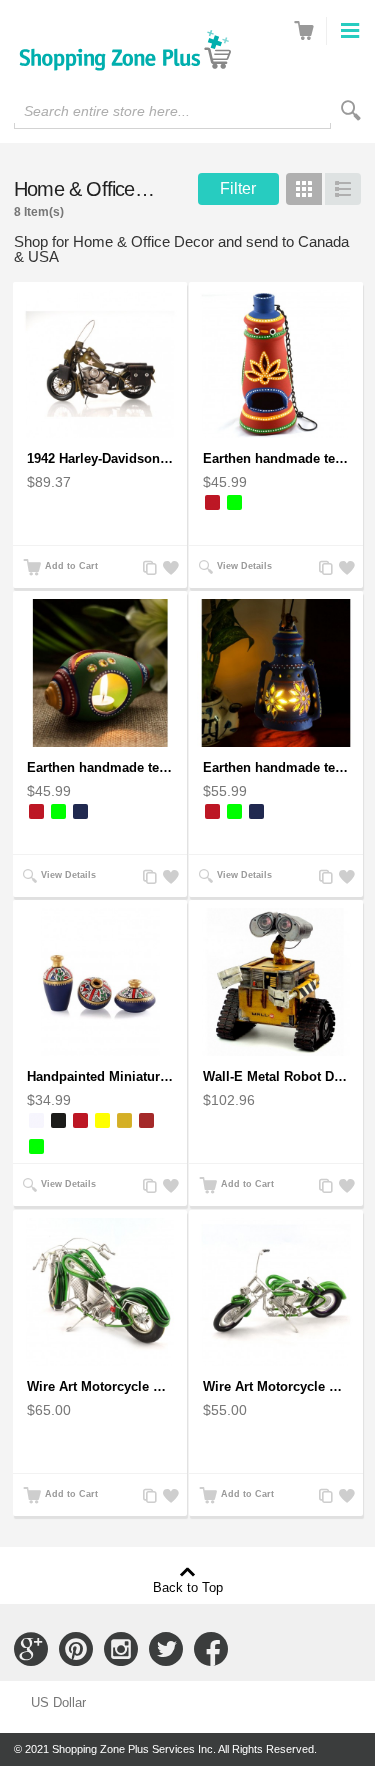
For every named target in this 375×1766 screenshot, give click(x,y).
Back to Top (188, 1587)
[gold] (124, 1120)
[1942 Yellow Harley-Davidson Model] (100, 364)
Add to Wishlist (168, 568)
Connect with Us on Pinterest (76, 1649)
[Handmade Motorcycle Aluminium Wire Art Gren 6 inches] (276, 1292)
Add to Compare (148, 568)
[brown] (146, 1120)
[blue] (80, 811)
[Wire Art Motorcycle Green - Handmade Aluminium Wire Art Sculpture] (100, 1292)
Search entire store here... (107, 111)
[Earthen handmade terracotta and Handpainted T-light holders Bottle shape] (276, 364)
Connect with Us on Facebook (211, 1649)
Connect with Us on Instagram (121, 1649)
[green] (234, 502)
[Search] (351, 110)
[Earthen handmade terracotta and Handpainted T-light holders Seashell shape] (100, 673)
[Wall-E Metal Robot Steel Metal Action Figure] (276, 982)
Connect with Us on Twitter (166, 1649)
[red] (212, 502)
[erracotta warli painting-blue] (100, 982)
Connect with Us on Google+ (31, 1649)
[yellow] (102, 1120)
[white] (36, 1120)
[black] (58, 1120)
